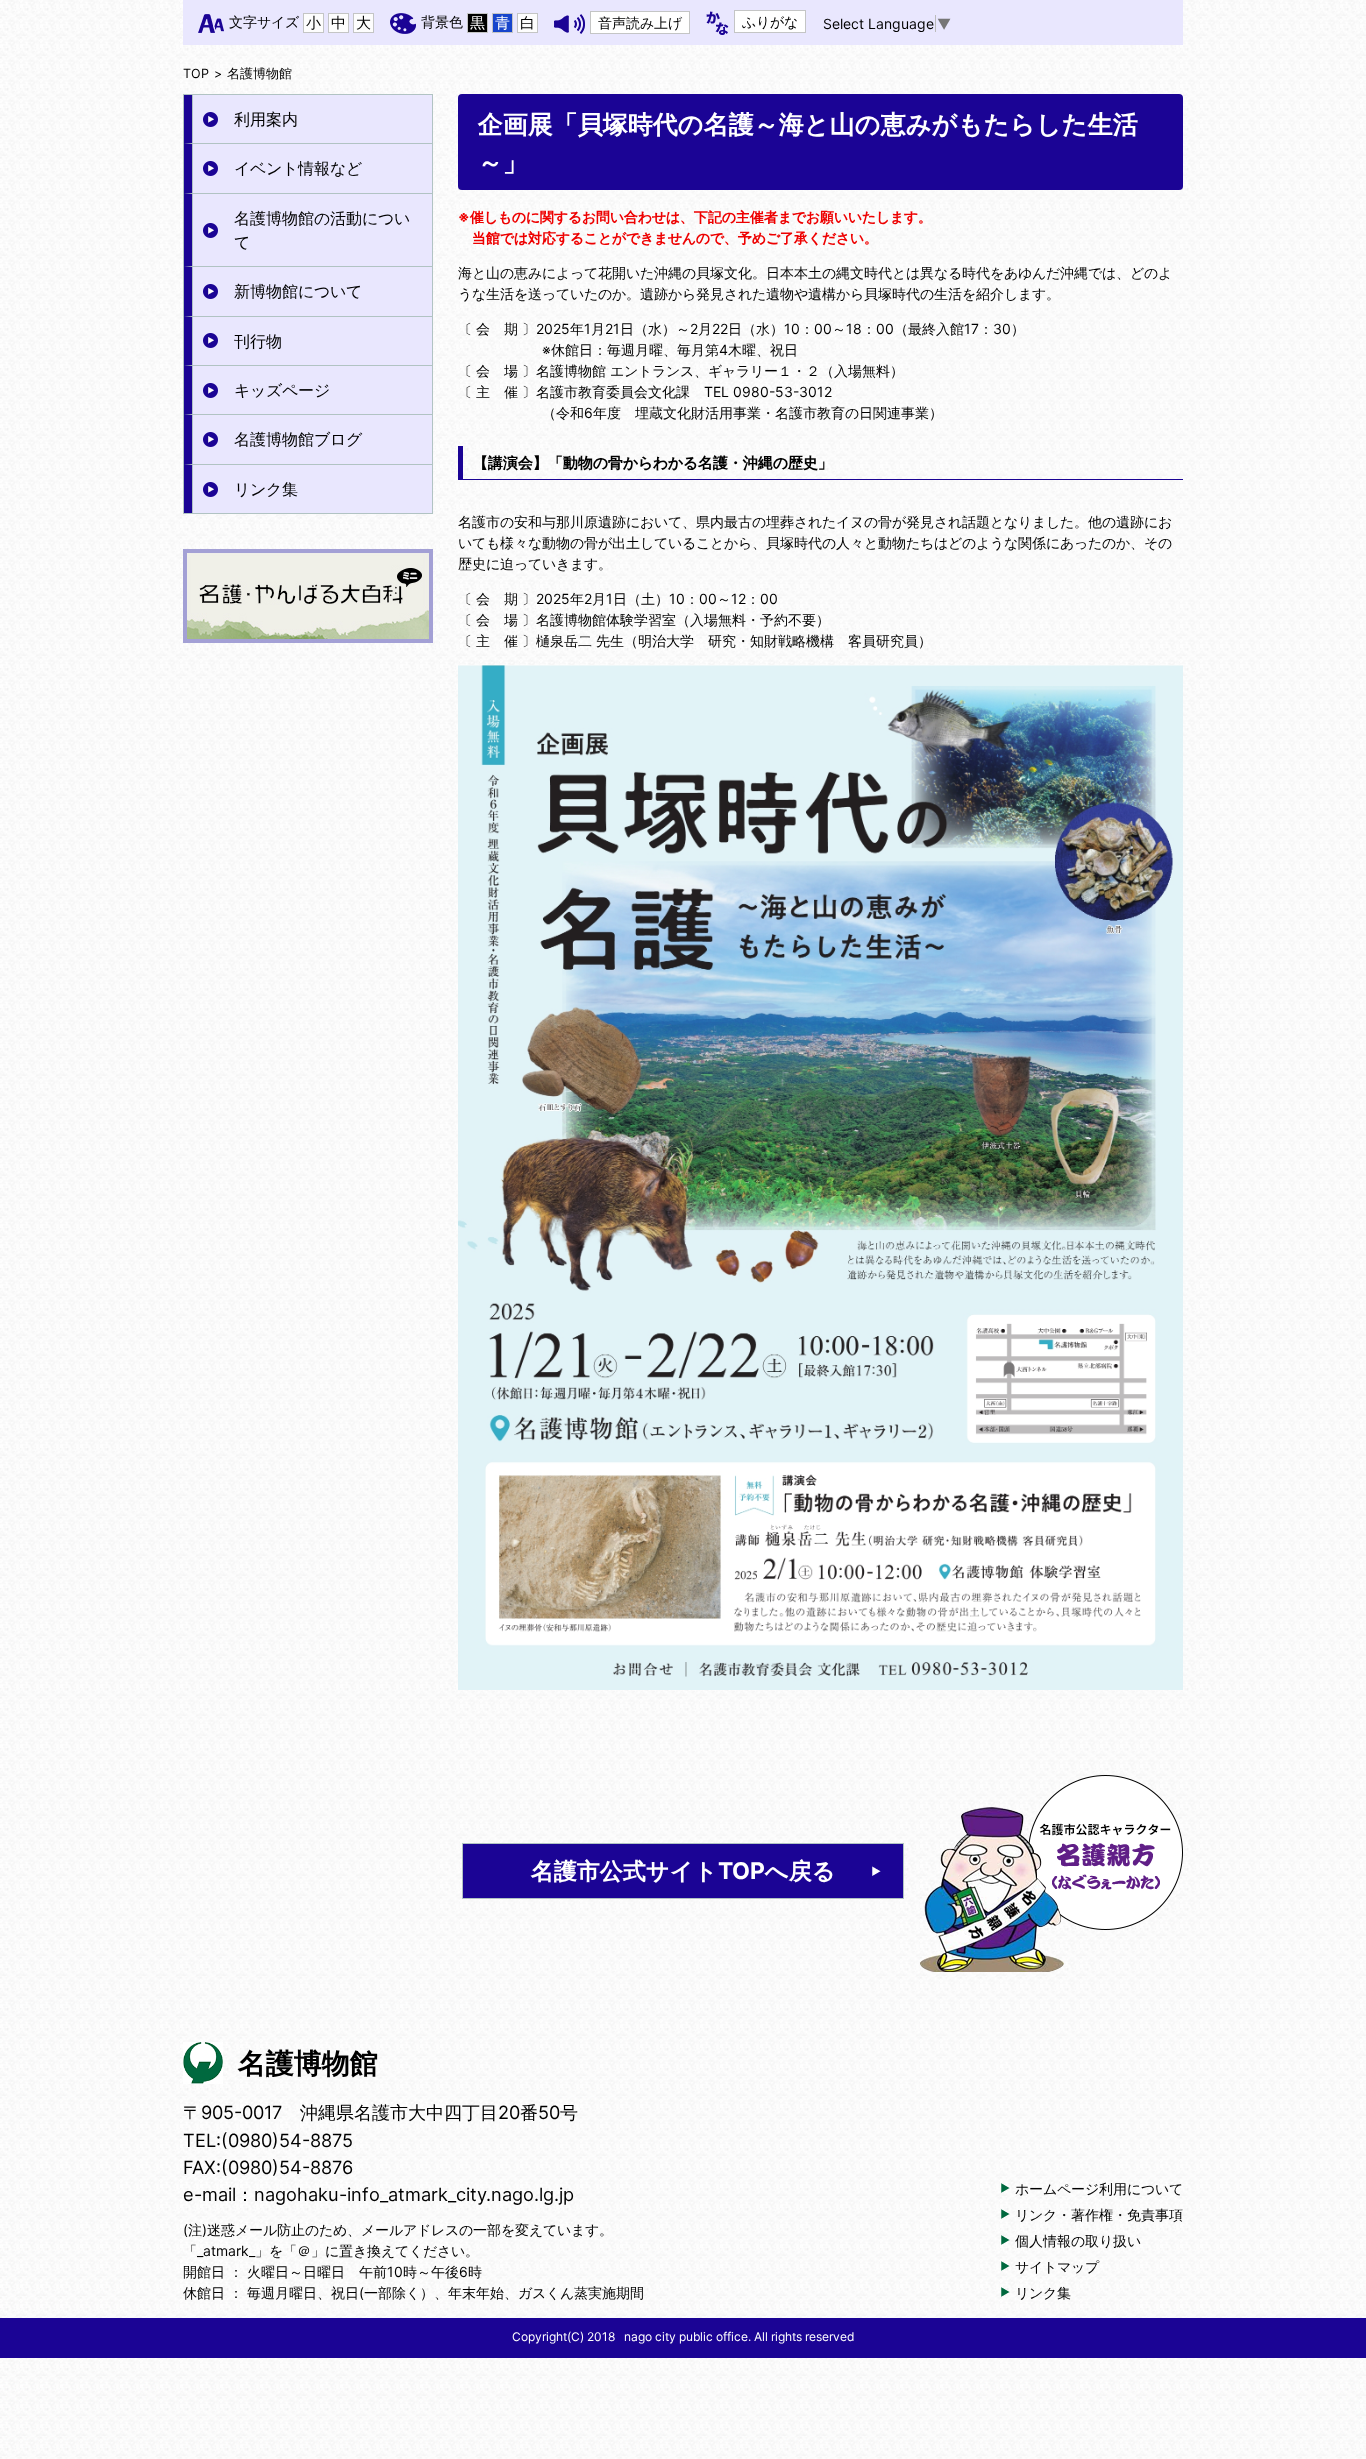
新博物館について (298, 291)
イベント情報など (298, 168)
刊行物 (258, 341)
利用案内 (266, 119)
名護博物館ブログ (298, 439)
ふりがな (770, 21)
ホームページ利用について (1099, 2188)
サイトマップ (1057, 2266)
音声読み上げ (640, 22)
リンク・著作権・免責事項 (1099, 2214)
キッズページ (282, 390)
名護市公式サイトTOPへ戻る (683, 1871)
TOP (196, 73)
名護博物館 (259, 73)
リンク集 (266, 489)
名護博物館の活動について (322, 230)
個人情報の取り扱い (1078, 2240)
